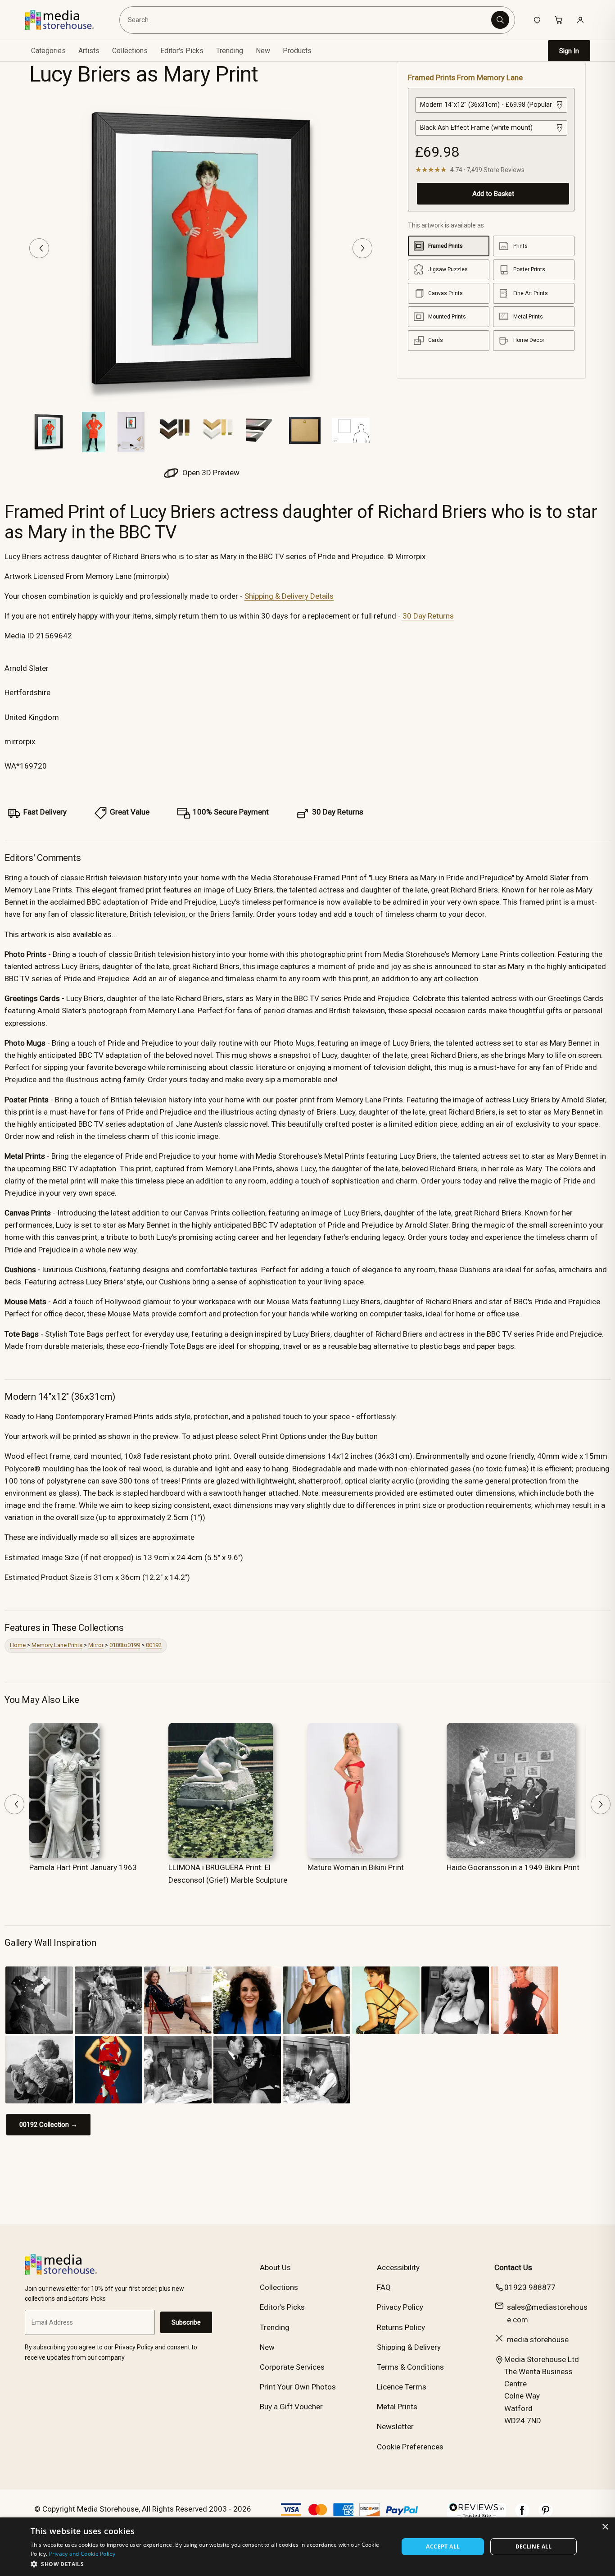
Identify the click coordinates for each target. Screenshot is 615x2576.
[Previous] (39, 248)
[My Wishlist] (537, 20)
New (263, 51)
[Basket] (559, 20)
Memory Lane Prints (57, 1645)
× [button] (605, 2527)
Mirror (96, 1645)
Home (18, 1645)
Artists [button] (89, 51)
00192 (154, 1645)
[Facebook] (522, 2515)
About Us (275, 2267)
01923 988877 (530, 2287)
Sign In (569, 51)
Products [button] (297, 51)
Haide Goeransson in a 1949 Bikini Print (513, 1867)
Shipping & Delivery (409, 2347)
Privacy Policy (400, 2307)
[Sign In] (580, 20)
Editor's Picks (182, 51)
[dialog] (307, 2547)
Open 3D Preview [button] (210, 473)
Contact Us (513, 2267)
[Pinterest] (546, 2515)
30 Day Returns (428, 616)
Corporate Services (292, 2367)
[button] (209, 2564)
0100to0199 (125, 1645)
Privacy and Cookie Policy (82, 2554)
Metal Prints (397, 2407)
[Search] (500, 20)
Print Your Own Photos (298, 2387)
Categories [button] (48, 51)
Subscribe (186, 2322)
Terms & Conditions (410, 2367)
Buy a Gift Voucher (291, 2407)
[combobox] (307, 20)
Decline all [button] (534, 2546)
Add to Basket (493, 194)
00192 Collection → (48, 2125)
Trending (230, 51)
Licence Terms (402, 2387)
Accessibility (398, 2267)
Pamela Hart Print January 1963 (83, 1867)
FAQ (384, 2287)
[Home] (66, 20)
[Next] (362, 248)
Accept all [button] (443, 2546)
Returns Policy (401, 2327)
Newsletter (395, 2426)
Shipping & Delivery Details (289, 596)
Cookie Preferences (410, 2447)
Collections (130, 51)
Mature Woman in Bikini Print (356, 1867)
